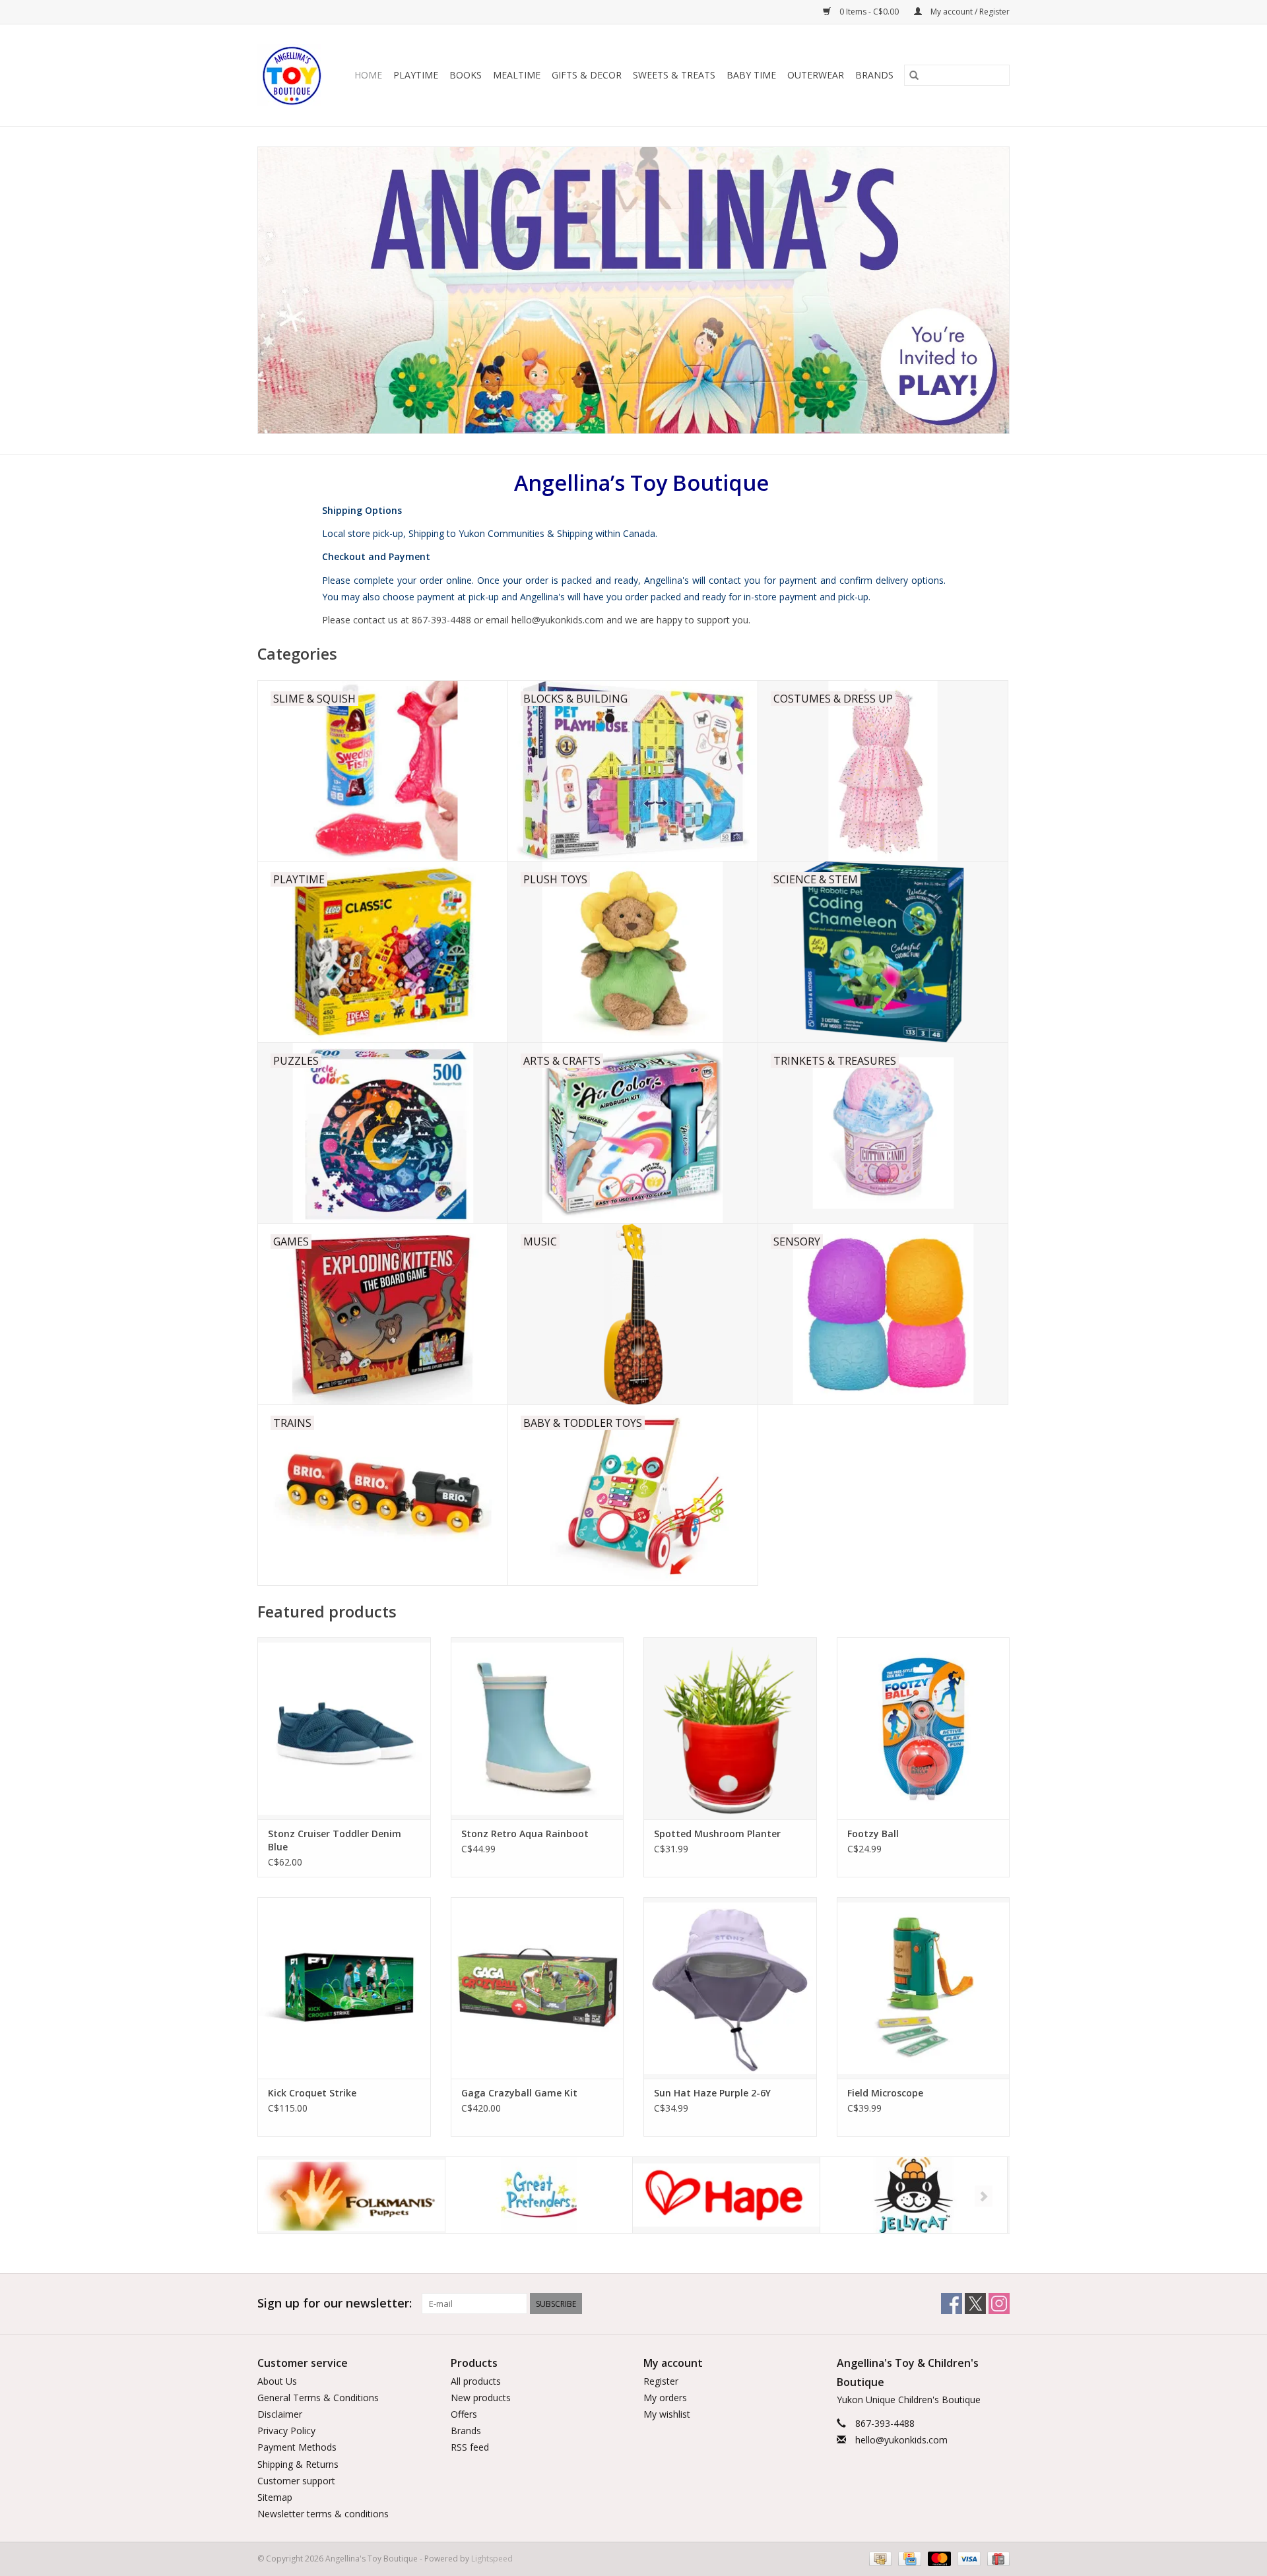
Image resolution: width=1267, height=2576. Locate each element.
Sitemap (275, 2497)
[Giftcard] (996, 2559)
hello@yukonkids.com (901, 2440)
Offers (464, 2414)
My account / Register (969, 12)
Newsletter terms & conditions (323, 2514)
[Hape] (539, 2195)
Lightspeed (492, 2559)
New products (481, 2398)
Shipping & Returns (298, 2464)
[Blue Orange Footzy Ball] (924, 1728)
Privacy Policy (286, 2431)
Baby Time (751, 75)
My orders (665, 2398)
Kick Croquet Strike (312, 2093)
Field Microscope (885, 2093)
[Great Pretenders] (351, 2195)
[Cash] (879, 2559)
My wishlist (667, 2414)
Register (661, 2381)
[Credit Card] (908, 2559)
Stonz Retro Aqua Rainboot (525, 1834)
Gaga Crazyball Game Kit (519, 2093)
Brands (874, 75)
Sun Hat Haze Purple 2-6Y (712, 2093)
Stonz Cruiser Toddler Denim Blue (335, 1840)
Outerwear (816, 75)
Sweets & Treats (674, 75)
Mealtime (517, 75)
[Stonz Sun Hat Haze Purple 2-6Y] (730, 1988)
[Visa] (968, 2559)
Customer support (296, 2481)
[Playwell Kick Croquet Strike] (344, 1988)
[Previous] (283, 2196)
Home (368, 75)
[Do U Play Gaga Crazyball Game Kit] (537, 1988)
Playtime (416, 75)
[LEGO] (914, 2195)
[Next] (984, 2196)
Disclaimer (280, 2414)
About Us (277, 2381)
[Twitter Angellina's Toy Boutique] (975, 2304)
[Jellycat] (726, 2195)
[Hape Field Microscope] (924, 1988)
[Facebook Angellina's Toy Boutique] (952, 2304)
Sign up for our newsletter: (335, 2303)
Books (466, 75)
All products (476, 2381)
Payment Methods (297, 2447)
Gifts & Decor (587, 75)
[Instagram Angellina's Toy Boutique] (999, 2304)
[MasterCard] (938, 2559)
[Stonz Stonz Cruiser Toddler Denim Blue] (344, 1728)
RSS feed (470, 2447)
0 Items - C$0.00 (869, 12)
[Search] (914, 75)
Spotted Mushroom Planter (717, 1834)
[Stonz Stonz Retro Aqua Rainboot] (537, 1728)
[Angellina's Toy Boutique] (293, 75)
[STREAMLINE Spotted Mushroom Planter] (730, 1728)
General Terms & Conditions (318, 2398)
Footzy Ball (873, 1834)
